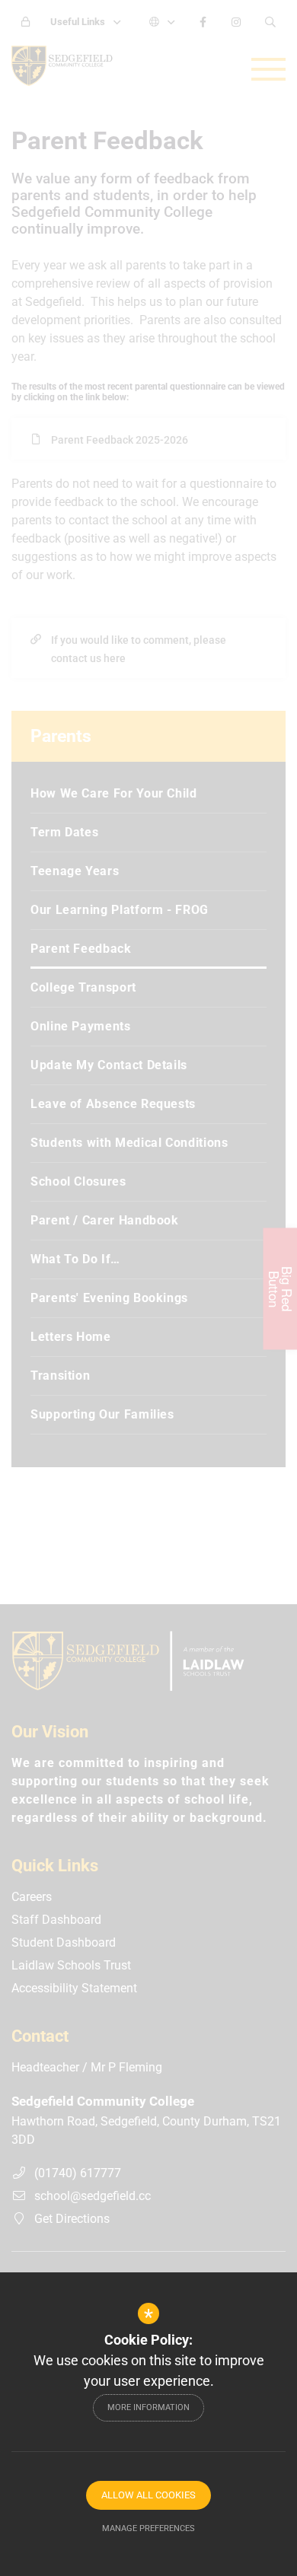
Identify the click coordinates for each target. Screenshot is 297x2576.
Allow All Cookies (148, 2495)
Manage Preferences (148, 2528)
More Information (148, 2407)
